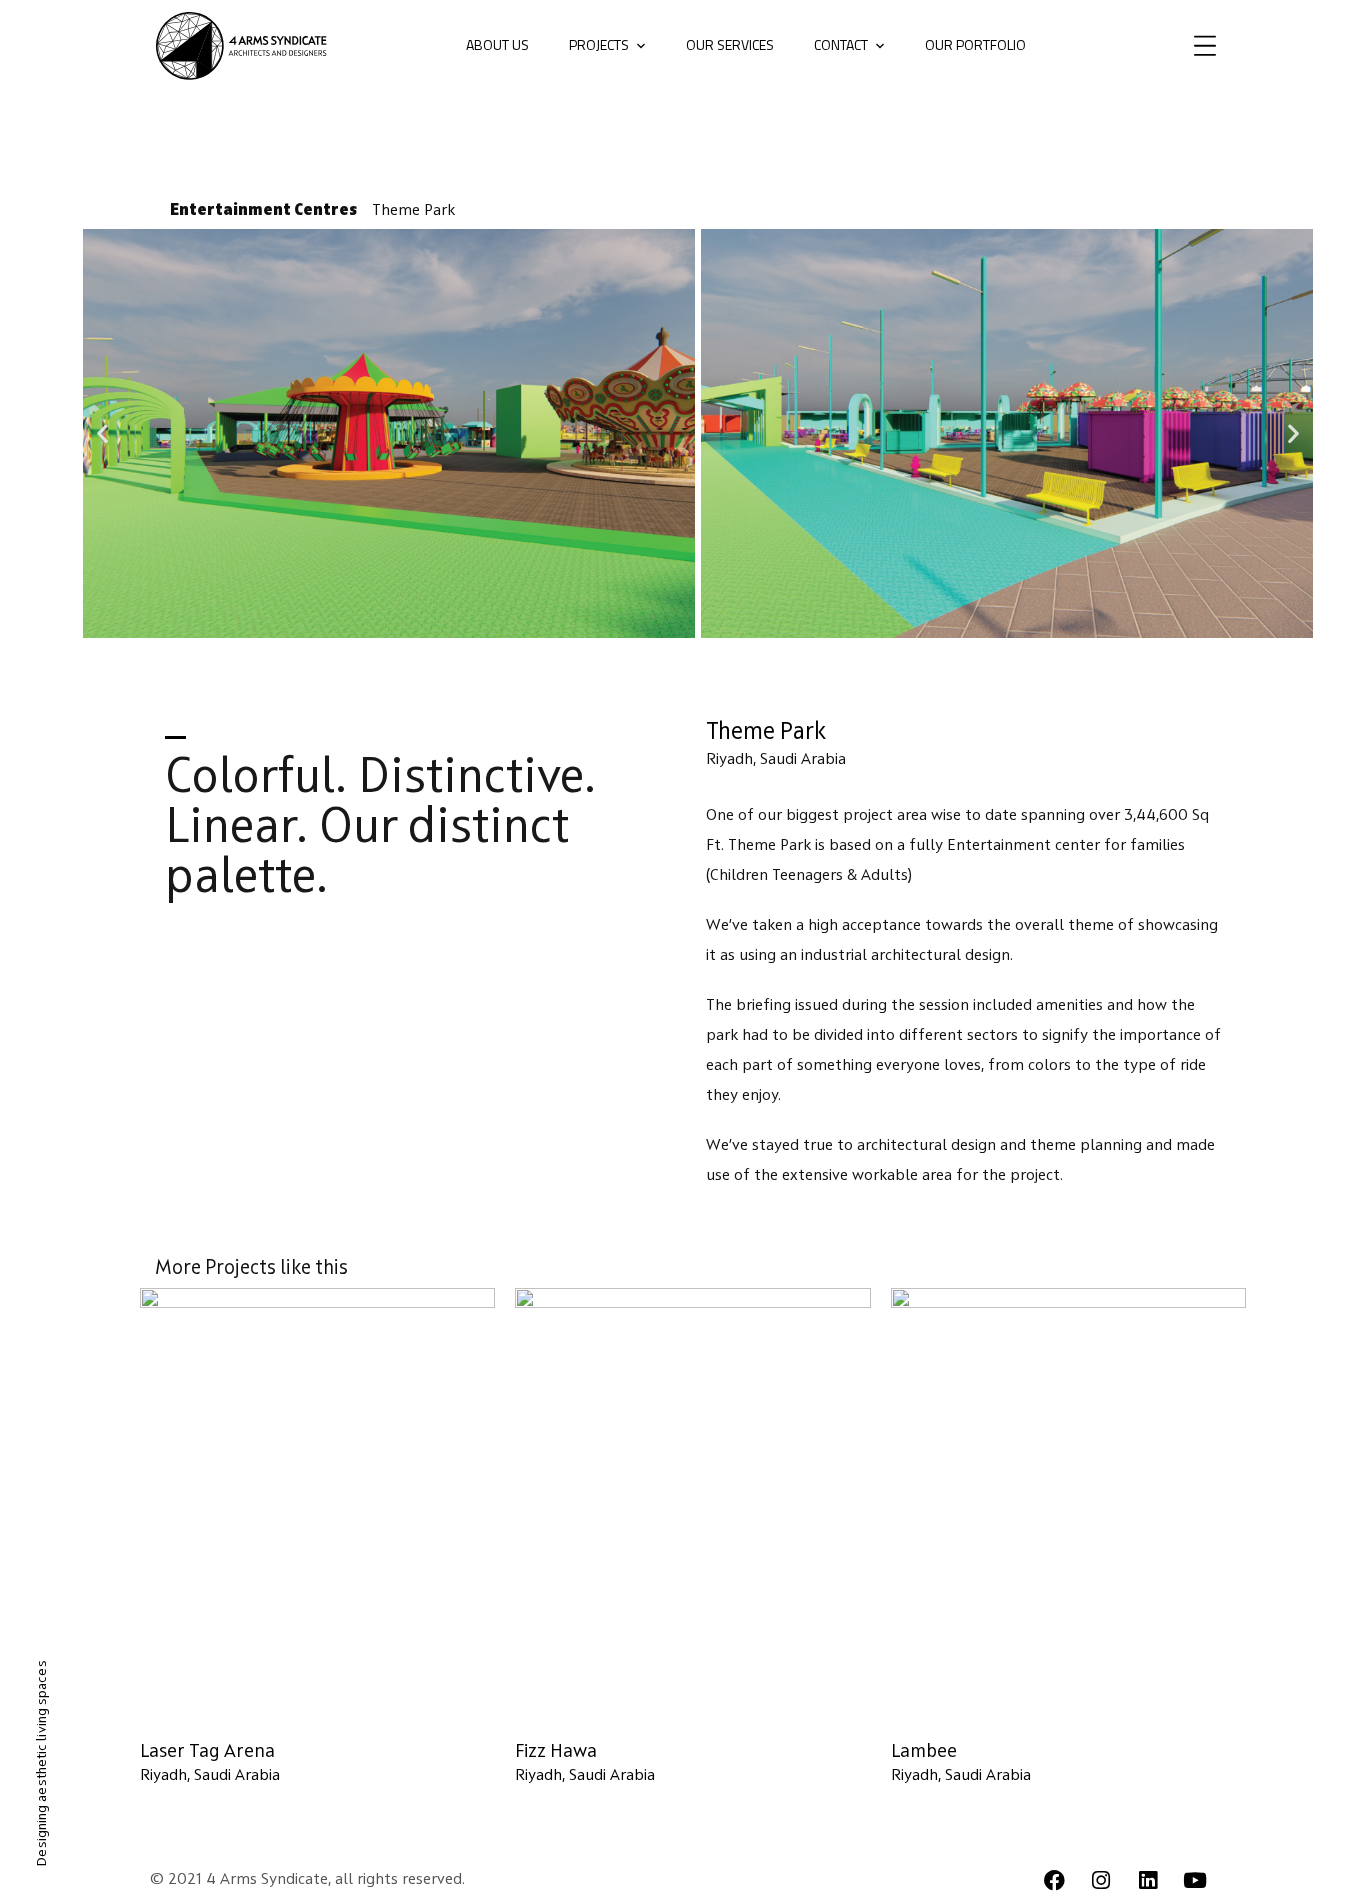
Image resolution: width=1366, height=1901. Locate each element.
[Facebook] (1054, 1880)
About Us (497, 44)
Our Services (730, 44)
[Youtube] (1195, 1880)
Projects (599, 44)
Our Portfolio (975, 44)
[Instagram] (1101, 1880)
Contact (841, 44)
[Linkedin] (1148, 1880)
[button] (102, 433)
